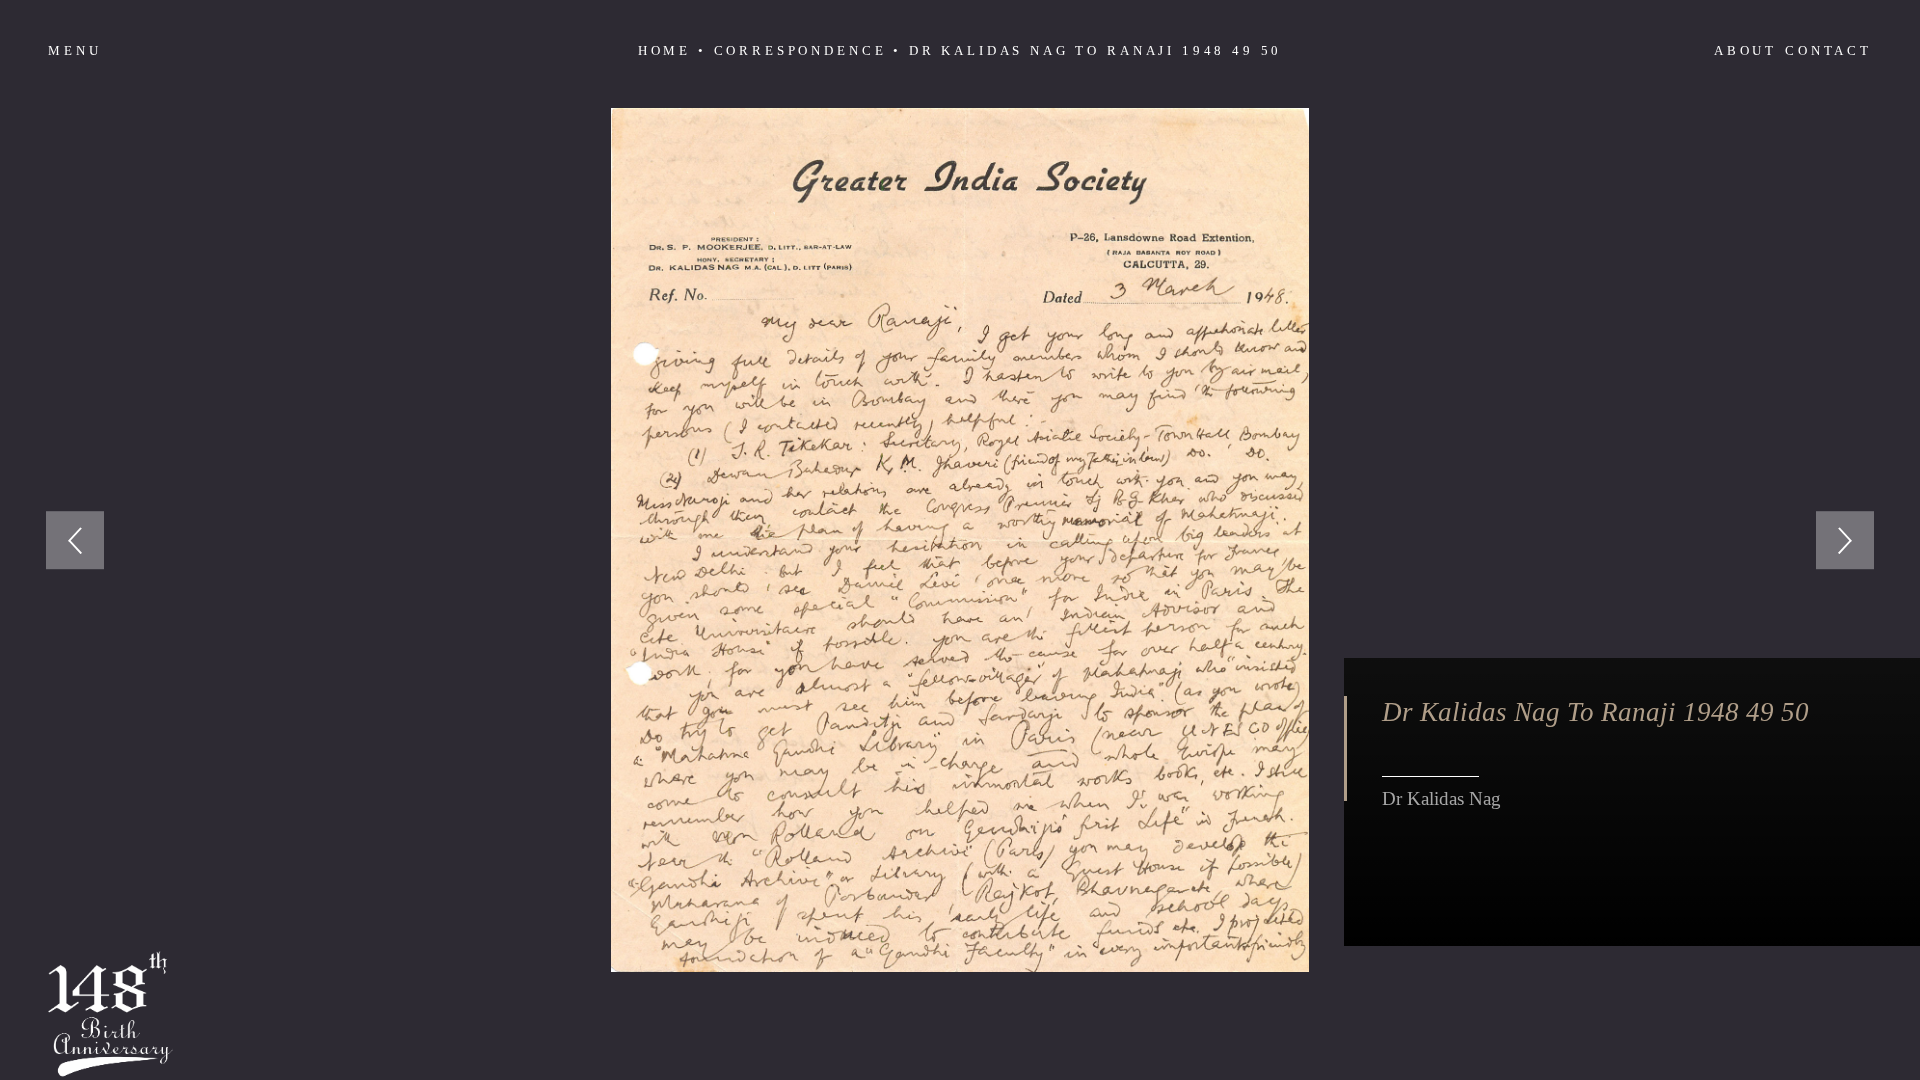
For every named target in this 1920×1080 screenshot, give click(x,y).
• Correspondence (792, 50)
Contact (1828, 50)
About (1745, 50)
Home (664, 50)
